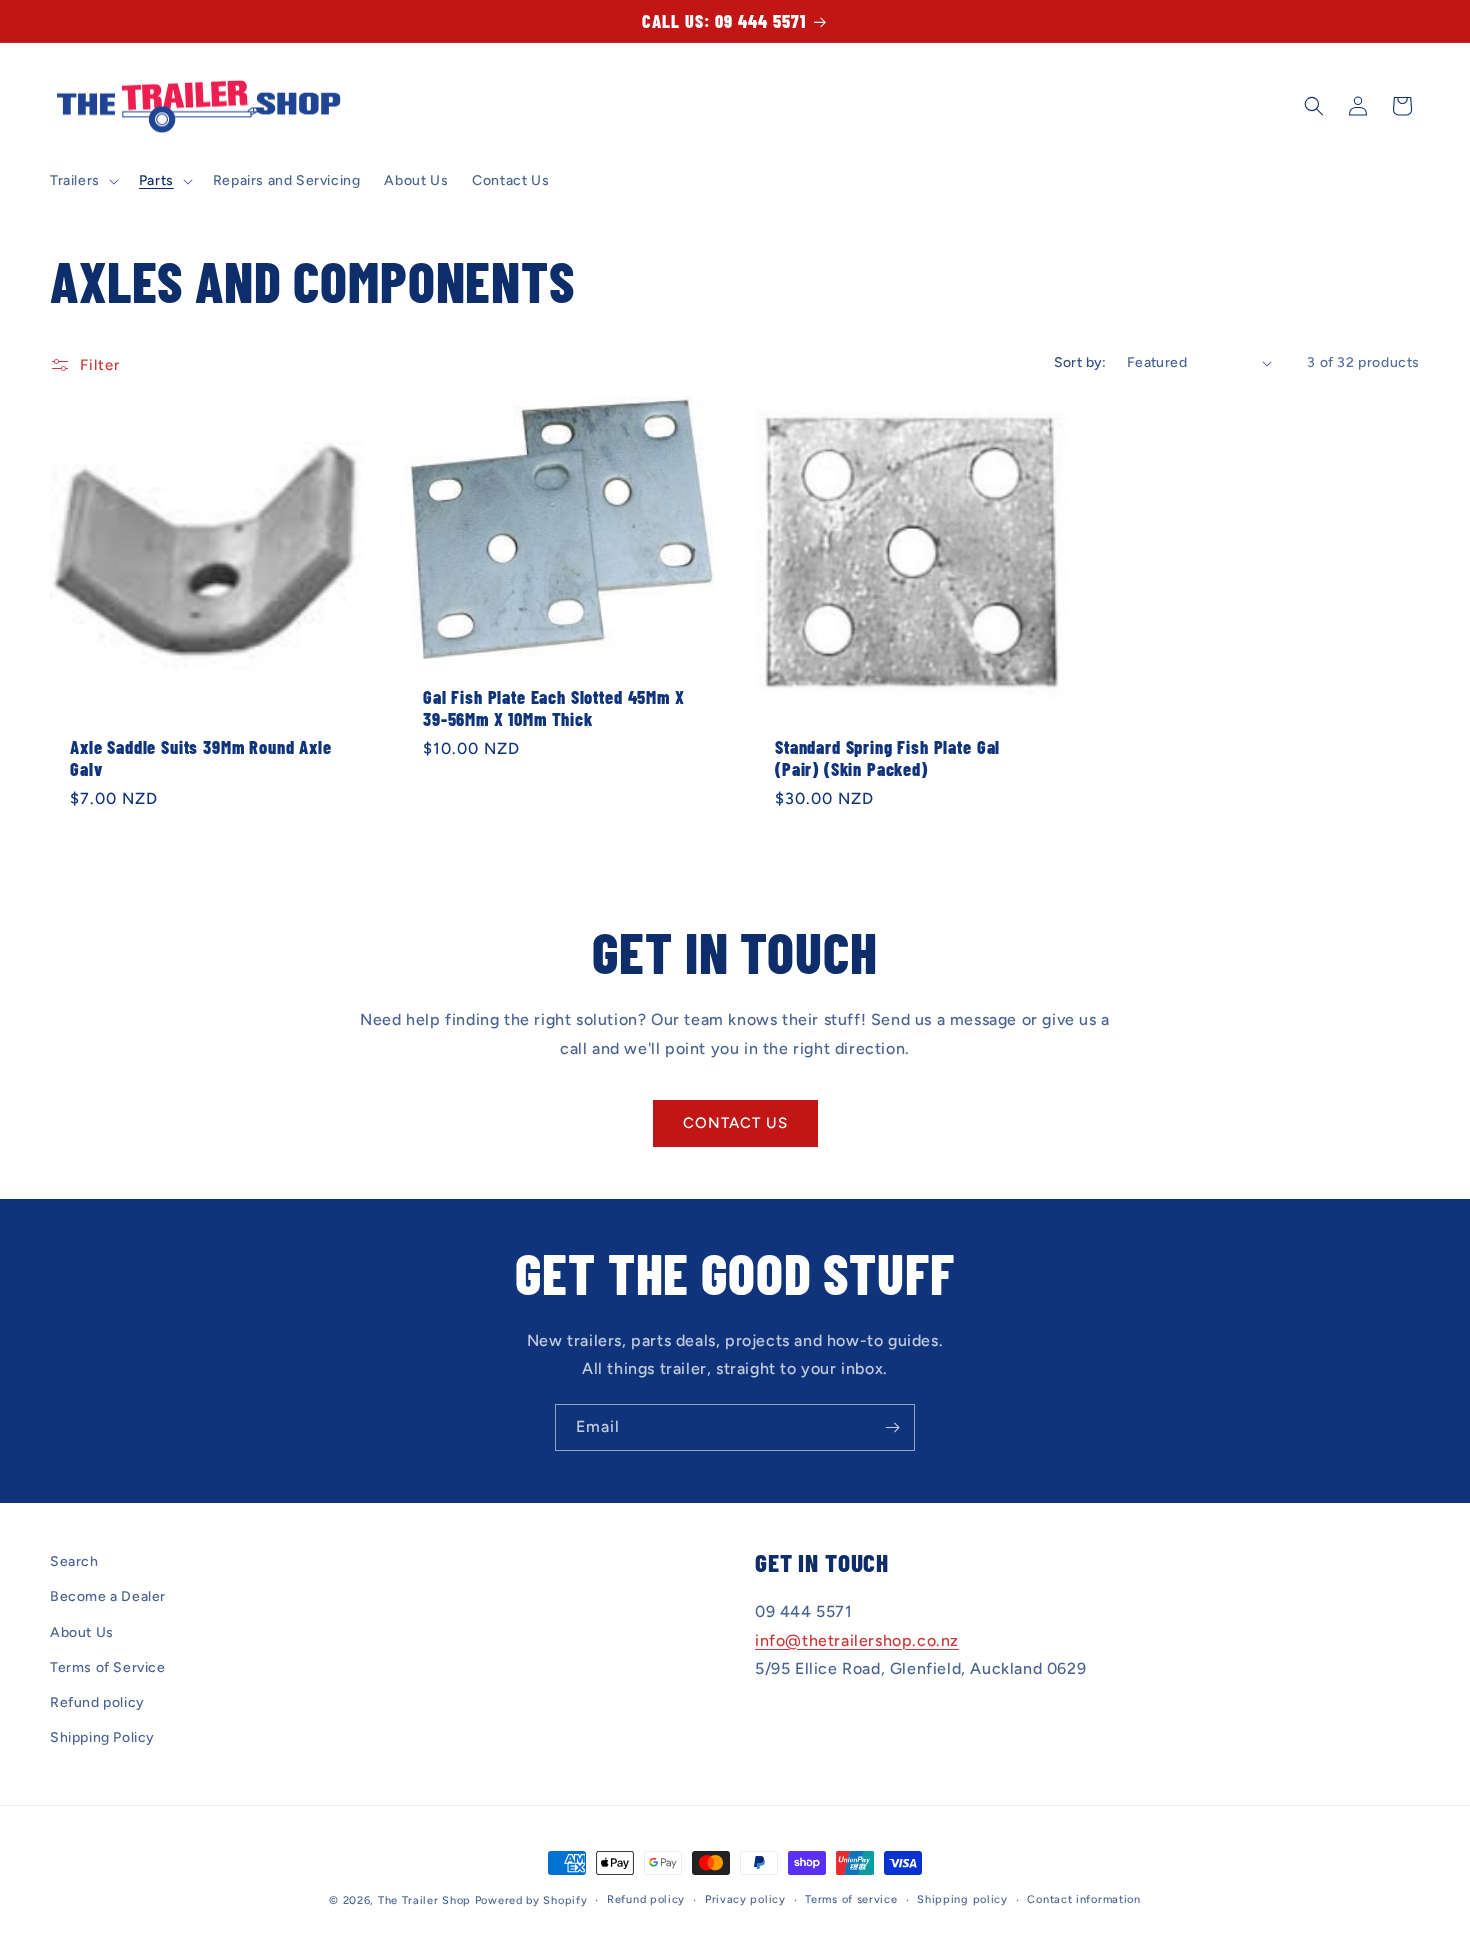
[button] (82, 181)
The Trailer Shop (424, 1900)
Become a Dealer (108, 1596)
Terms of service (851, 1899)
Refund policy (97, 1702)
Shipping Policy (102, 1737)
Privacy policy (745, 1899)
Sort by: (1080, 362)
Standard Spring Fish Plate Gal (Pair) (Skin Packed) (887, 758)
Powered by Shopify (531, 1900)
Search (74, 1561)
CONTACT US (735, 1123)
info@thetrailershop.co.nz (857, 1640)
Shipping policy (962, 1899)
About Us (82, 1632)
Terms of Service (108, 1667)
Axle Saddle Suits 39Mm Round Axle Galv (201, 758)
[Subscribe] (892, 1427)
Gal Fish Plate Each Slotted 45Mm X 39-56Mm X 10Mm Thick (554, 708)
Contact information (1083, 1899)
